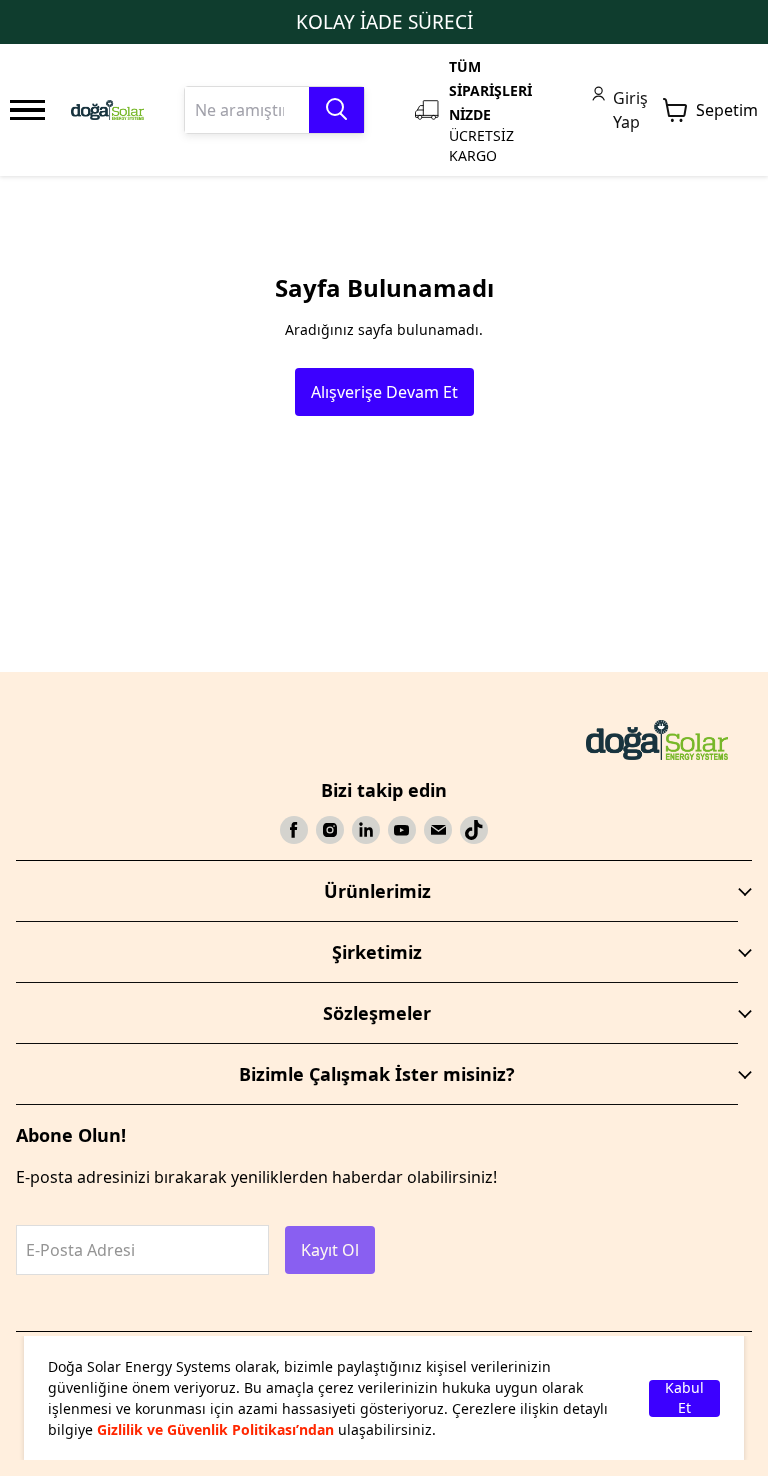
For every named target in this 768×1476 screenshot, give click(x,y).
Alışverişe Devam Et (384, 392)
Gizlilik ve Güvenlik (164, 1429)
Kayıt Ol (330, 1250)
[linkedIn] (366, 830)
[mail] (438, 830)
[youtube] (402, 830)
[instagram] (330, 830)
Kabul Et (684, 1398)
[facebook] (294, 830)
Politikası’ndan (283, 1429)
